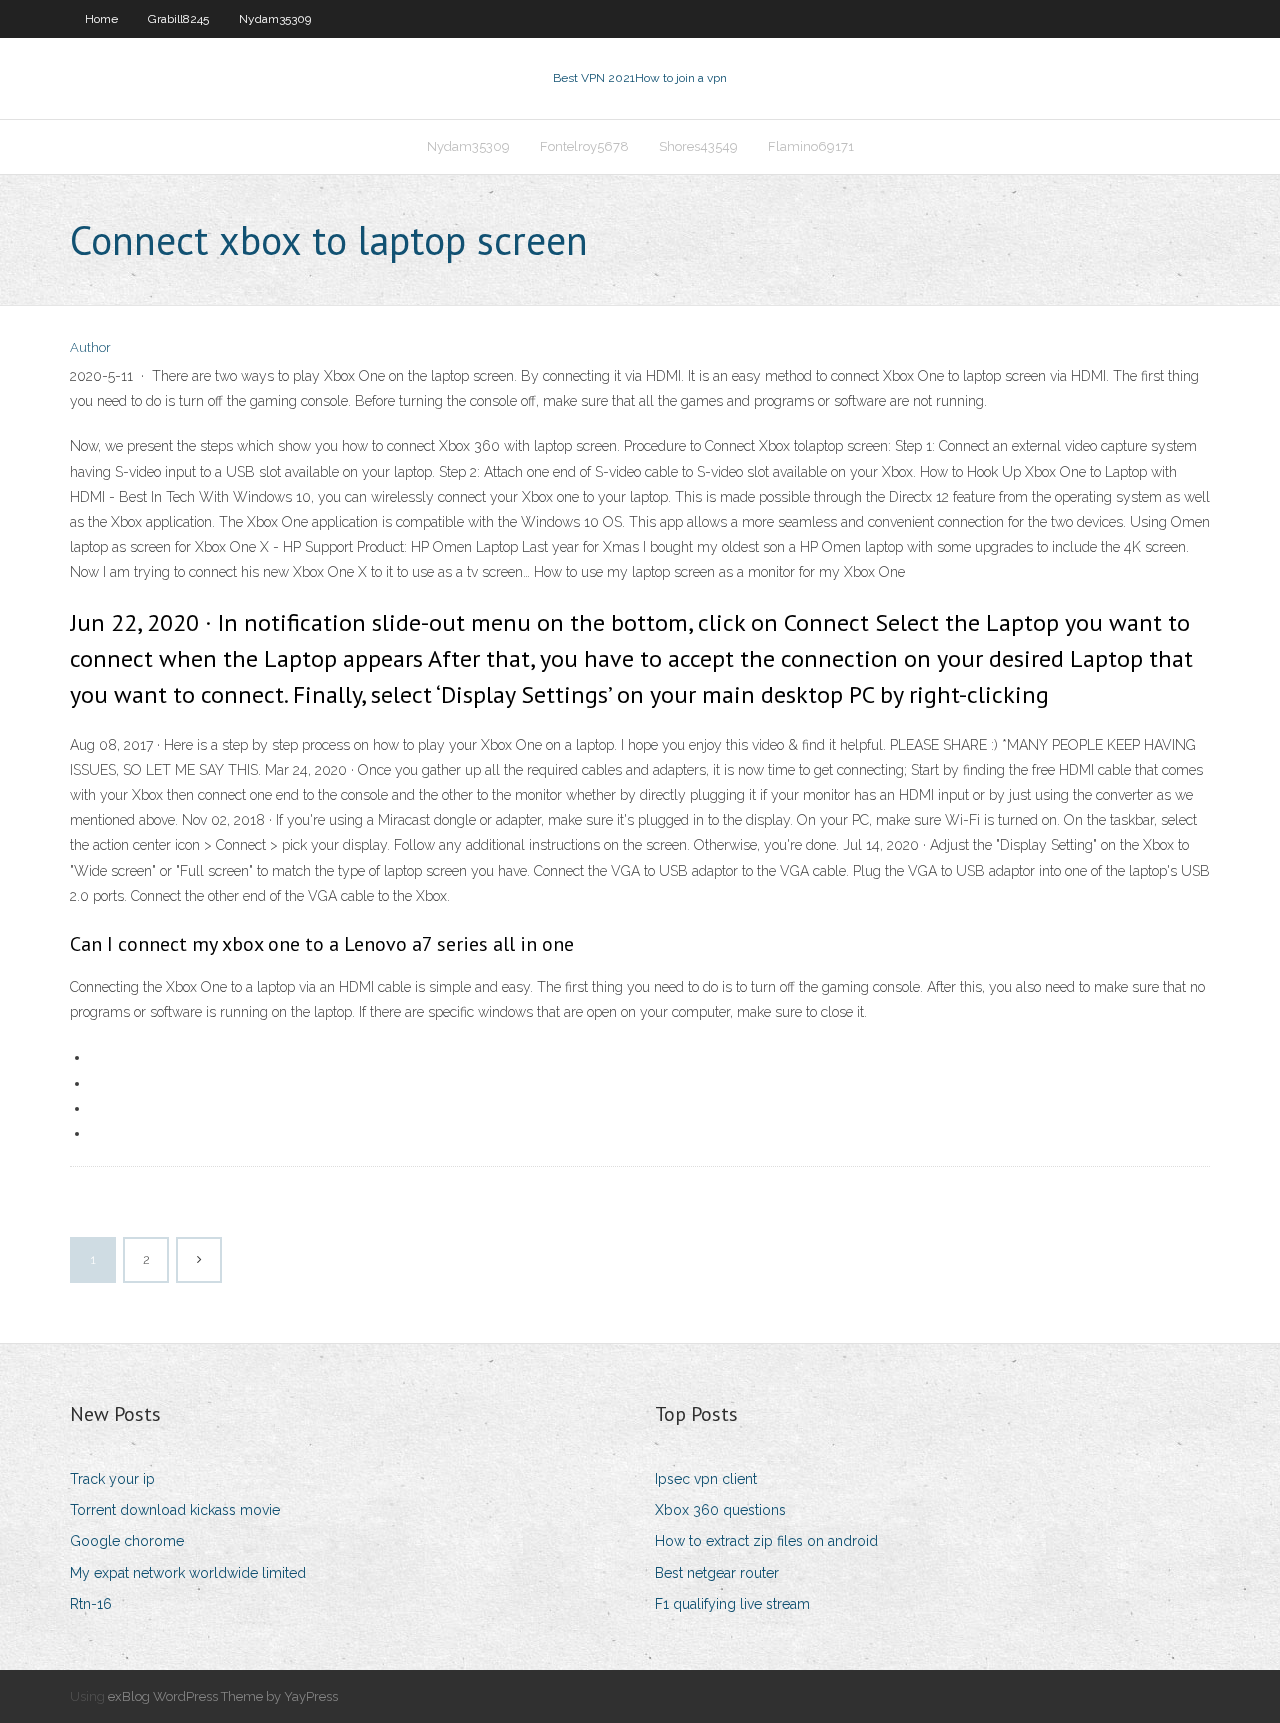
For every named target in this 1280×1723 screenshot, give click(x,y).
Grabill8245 (178, 19)
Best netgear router (717, 1573)
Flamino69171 (811, 146)
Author (90, 347)
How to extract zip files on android (766, 1541)
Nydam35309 (275, 19)
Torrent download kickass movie (175, 1510)
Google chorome (127, 1541)
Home (101, 19)
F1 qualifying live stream (732, 1604)
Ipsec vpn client (706, 1479)
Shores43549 (698, 146)
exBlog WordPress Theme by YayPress (223, 1696)
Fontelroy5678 (584, 146)
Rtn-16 (91, 1604)
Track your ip (112, 1479)
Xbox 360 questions (720, 1510)
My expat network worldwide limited (188, 1573)
